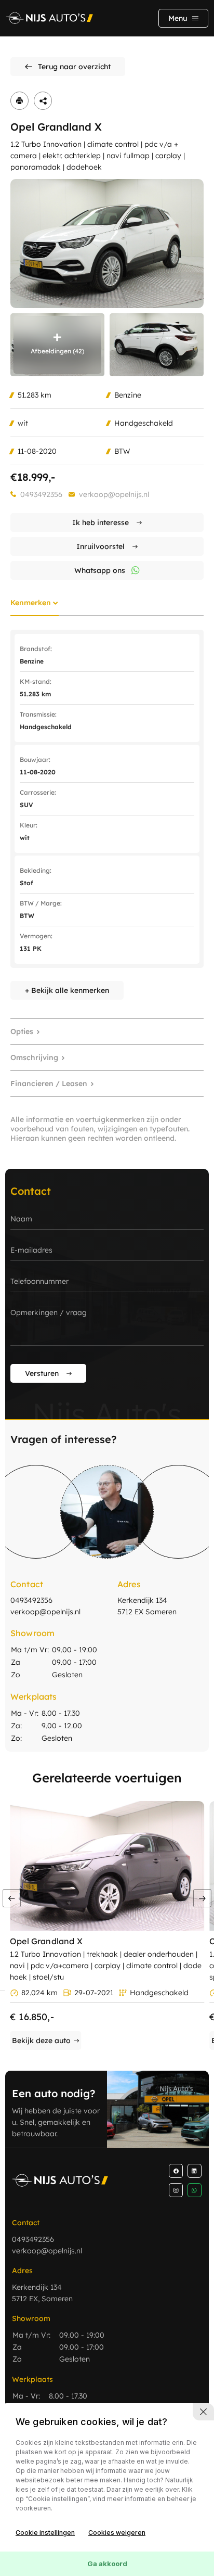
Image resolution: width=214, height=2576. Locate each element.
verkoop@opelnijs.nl (114, 494)
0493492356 (41, 494)
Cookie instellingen (45, 2533)
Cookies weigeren (117, 2533)
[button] (202, 1898)
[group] (107, 244)
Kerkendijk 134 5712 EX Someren (147, 1606)
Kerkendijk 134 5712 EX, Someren (42, 2293)
